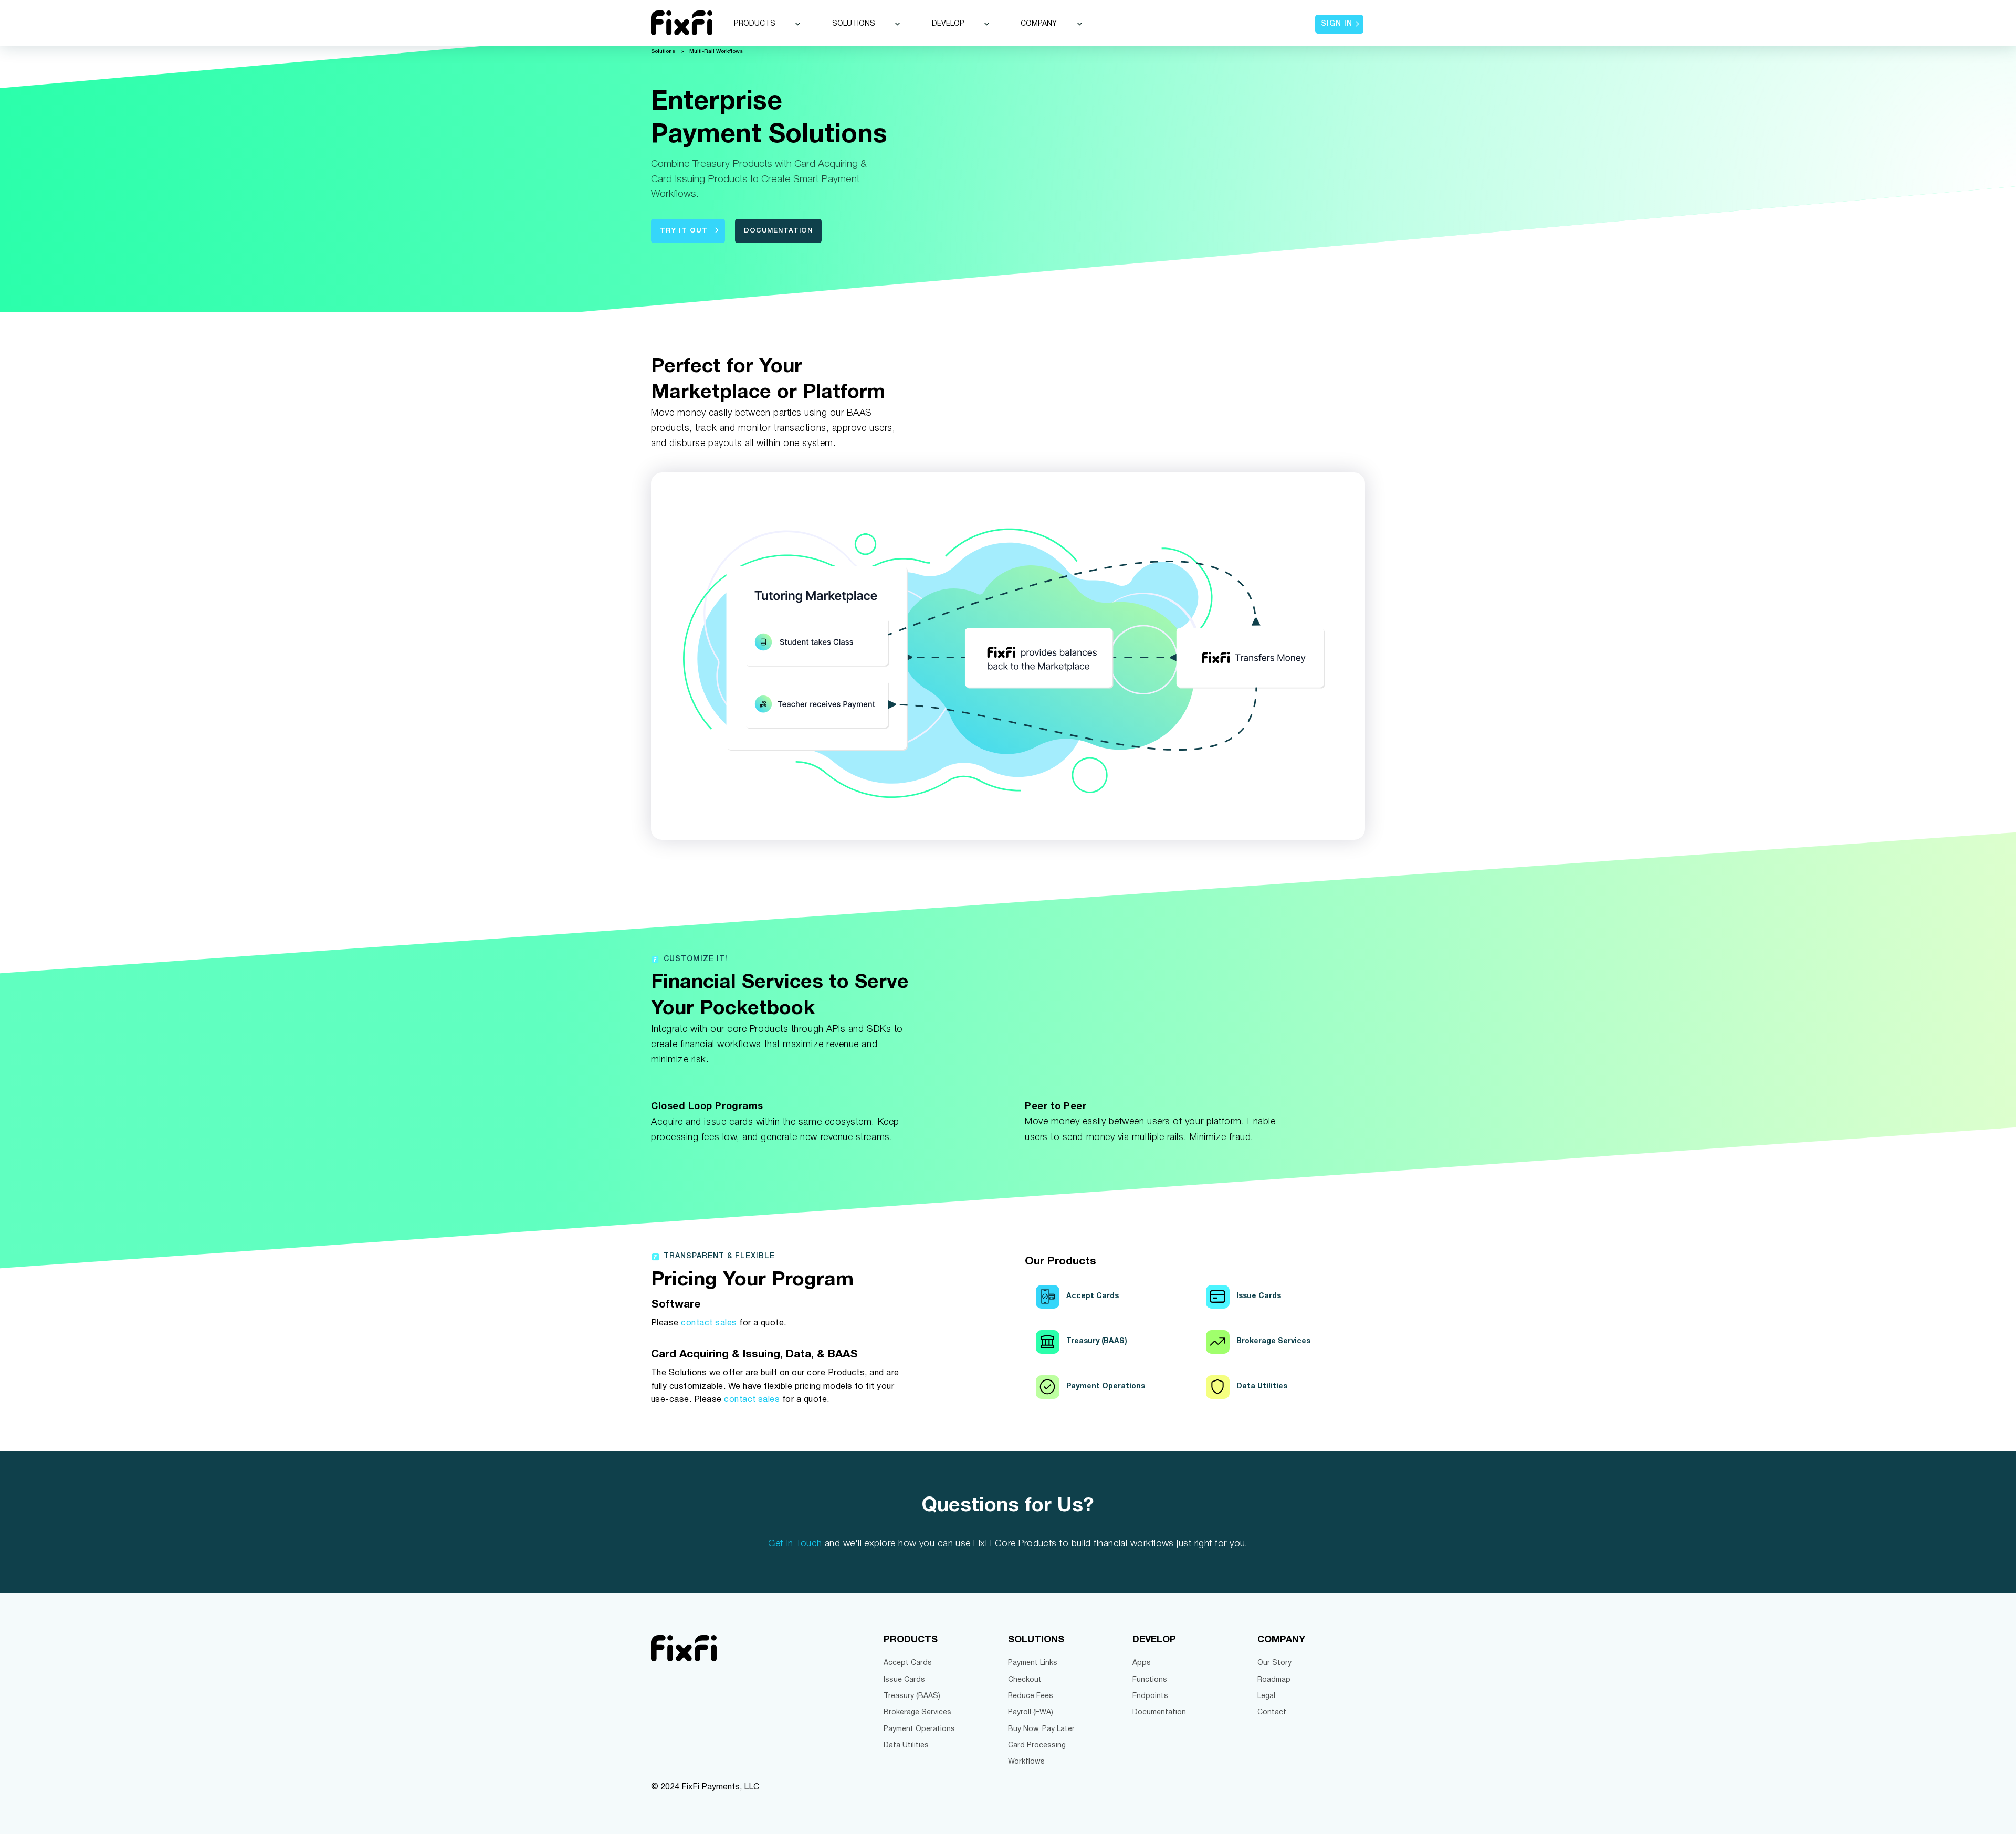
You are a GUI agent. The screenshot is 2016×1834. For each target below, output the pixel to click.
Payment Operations (919, 1729)
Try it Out (684, 231)
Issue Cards (904, 1680)
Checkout (1025, 1680)
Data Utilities (906, 1746)
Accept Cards (908, 1663)
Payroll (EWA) (1031, 1712)
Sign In (1337, 24)
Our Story (1274, 1663)
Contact (1272, 1712)
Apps (1142, 1663)
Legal (1266, 1696)
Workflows (1026, 1762)
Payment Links (1033, 1663)
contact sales (709, 1323)
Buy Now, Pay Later (1041, 1729)
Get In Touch (795, 1544)
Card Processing (1037, 1746)
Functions (1150, 1680)
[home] (682, 23)
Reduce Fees (1031, 1696)
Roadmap (1274, 1680)
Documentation (778, 231)
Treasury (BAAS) (912, 1696)
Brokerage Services (917, 1712)
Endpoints (1150, 1696)
